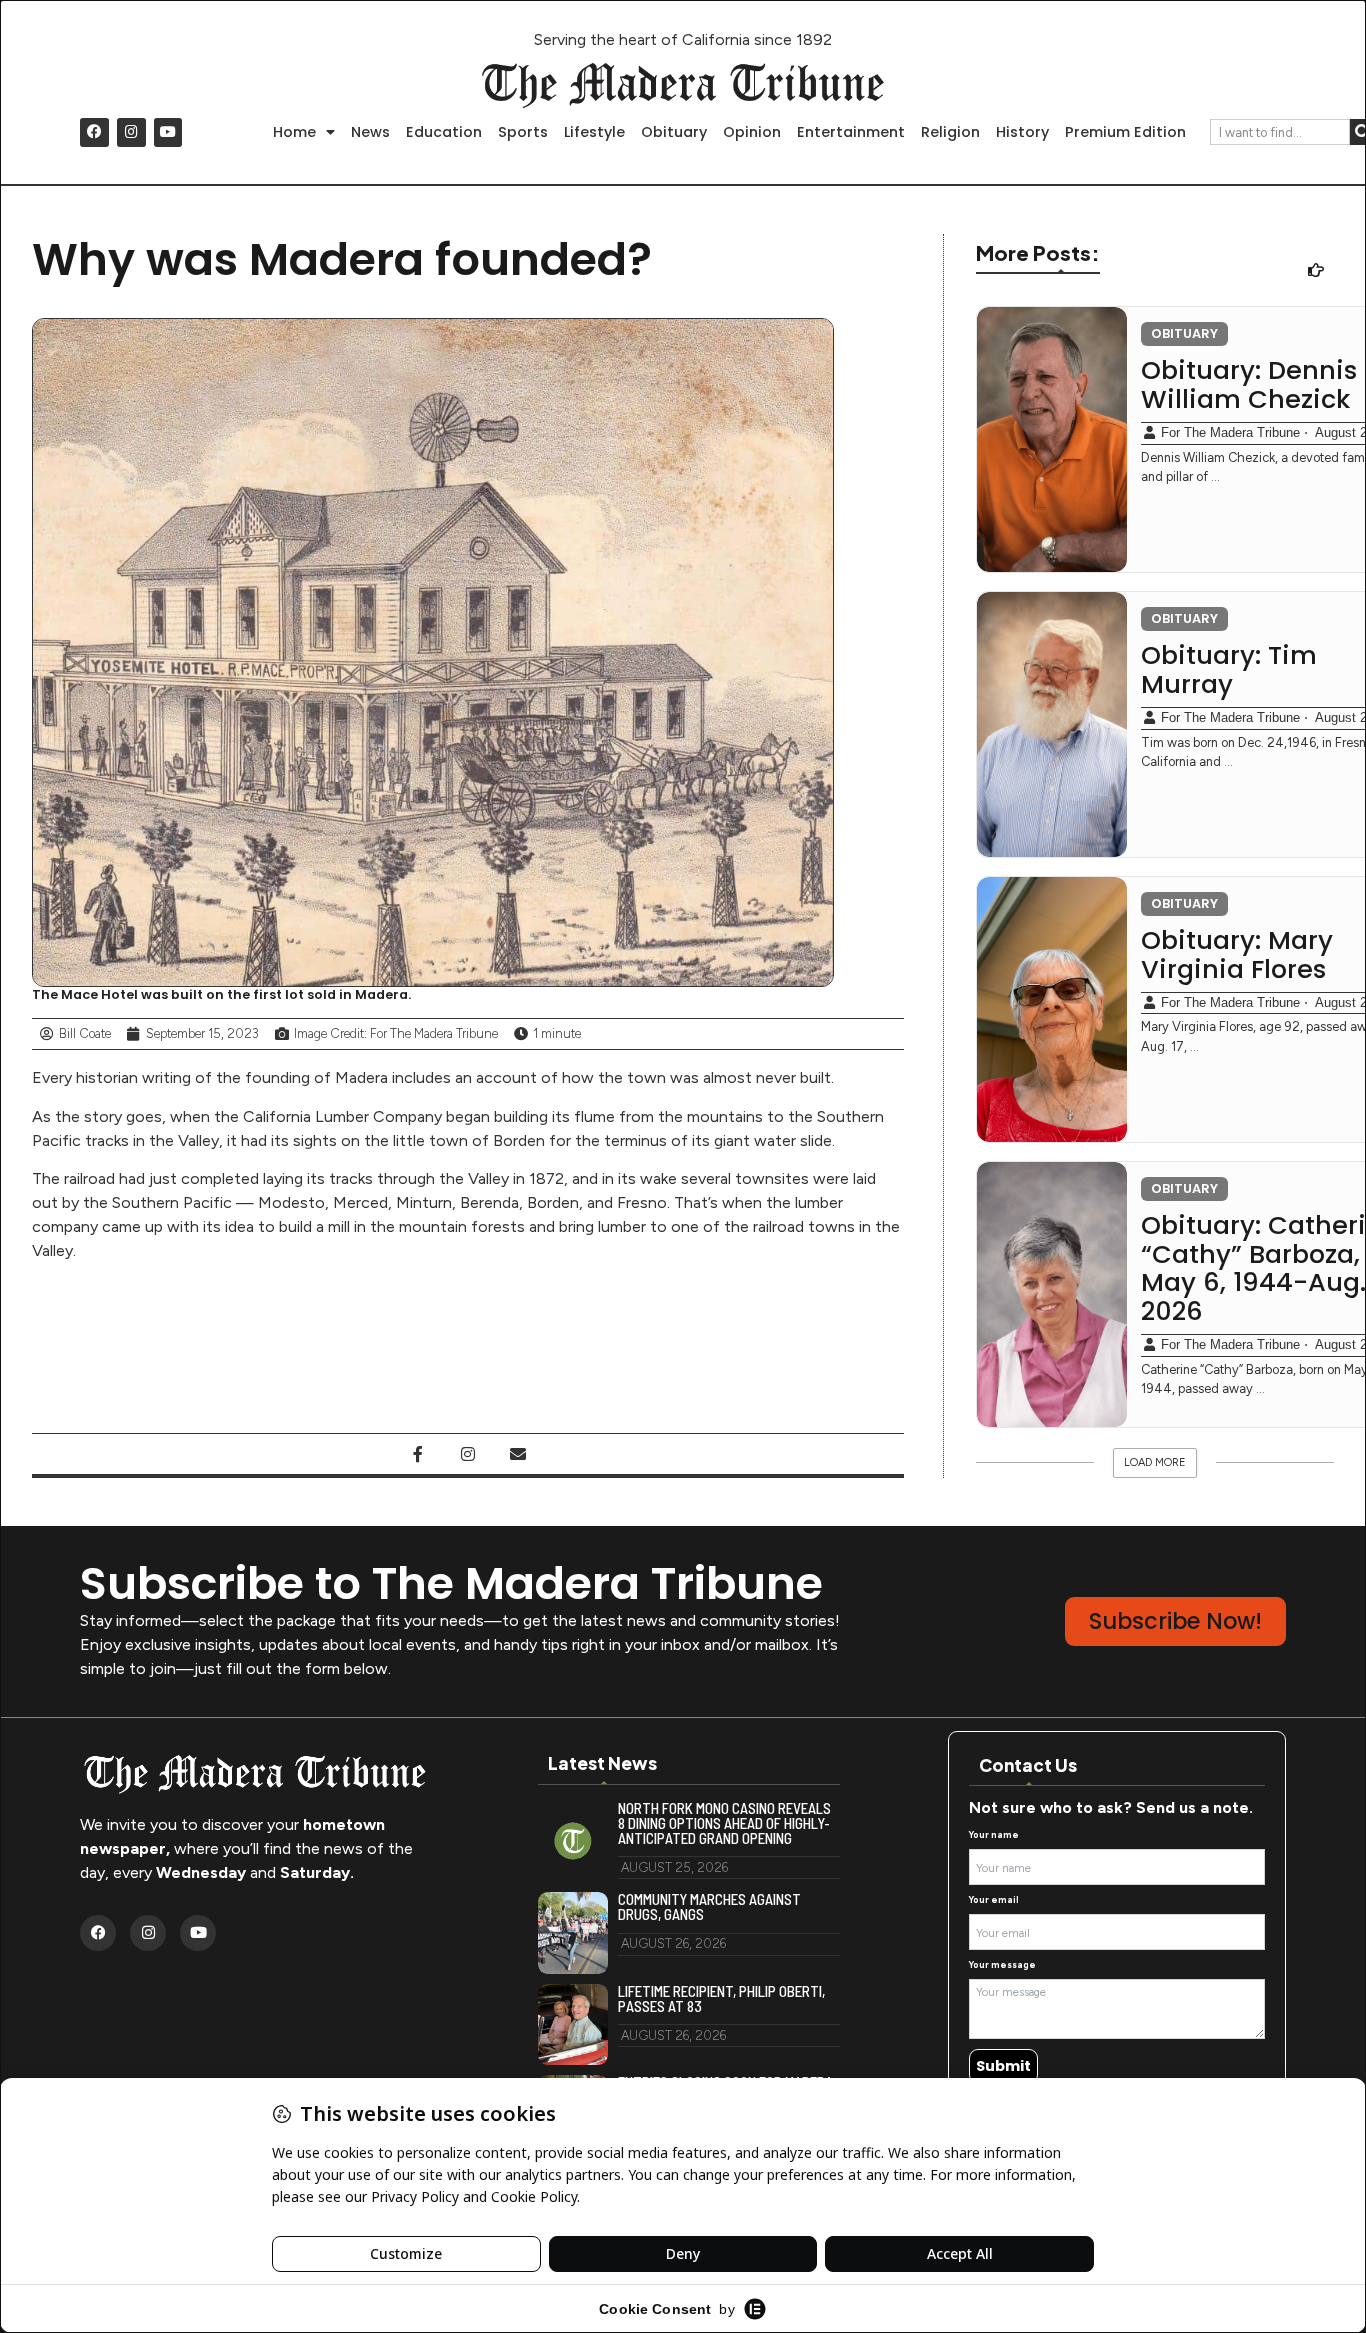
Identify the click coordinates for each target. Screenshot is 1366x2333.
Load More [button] (1155, 1462)
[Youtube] (168, 132)
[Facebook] (94, 132)
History (1022, 132)
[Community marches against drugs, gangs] (573, 1933)
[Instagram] (131, 132)
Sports (523, 132)
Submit (1003, 2066)
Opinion (752, 132)
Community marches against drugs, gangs (709, 1907)
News (370, 132)
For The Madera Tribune (1230, 432)
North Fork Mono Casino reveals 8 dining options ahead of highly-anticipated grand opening (724, 1823)
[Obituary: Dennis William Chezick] (1052, 439)
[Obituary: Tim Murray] (1052, 724)
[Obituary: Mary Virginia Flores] (1052, 1009)
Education (444, 132)
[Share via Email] (518, 1454)
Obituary (674, 132)
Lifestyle (594, 132)
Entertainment (851, 132)
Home (294, 132)
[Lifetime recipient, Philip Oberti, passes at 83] (573, 2025)
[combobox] (1280, 132)
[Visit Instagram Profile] (468, 1454)
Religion (950, 132)
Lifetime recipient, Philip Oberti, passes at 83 (721, 1999)
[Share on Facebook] (418, 1454)
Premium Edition (1125, 132)
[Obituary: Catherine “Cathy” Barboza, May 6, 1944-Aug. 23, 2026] (1052, 1294)
